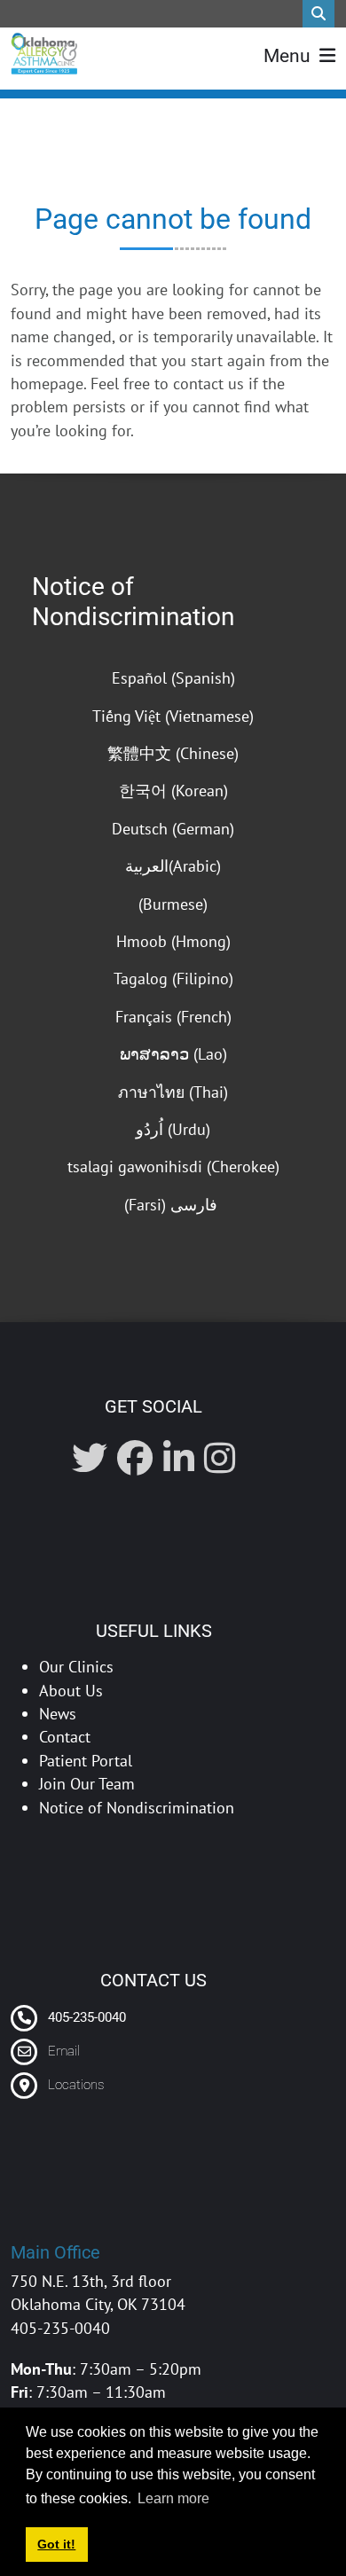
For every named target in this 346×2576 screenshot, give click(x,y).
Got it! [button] (56, 2544)
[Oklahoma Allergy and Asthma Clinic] (44, 53)
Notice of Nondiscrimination (133, 602)
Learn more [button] (173, 2498)
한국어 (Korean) (173, 791)
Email (64, 2051)
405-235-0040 (85, 2017)
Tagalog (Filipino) (173, 979)
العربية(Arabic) (173, 866)
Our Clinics (76, 1667)
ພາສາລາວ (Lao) (173, 1054)
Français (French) (173, 1017)
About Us (71, 1691)
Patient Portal (86, 1761)
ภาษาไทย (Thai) (173, 1092)
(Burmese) (173, 904)
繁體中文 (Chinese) (173, 753)
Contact (65, 1737)
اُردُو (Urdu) (173, 1129)
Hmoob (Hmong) (173, 941)
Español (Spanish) (173, 678)
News (58, 1714)
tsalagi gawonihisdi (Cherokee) (173, 1167)
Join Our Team (87, 1784)
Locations (76, 2085)
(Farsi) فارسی (173, 1205)
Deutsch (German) (173, 829)
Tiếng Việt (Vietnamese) (173, 716)
